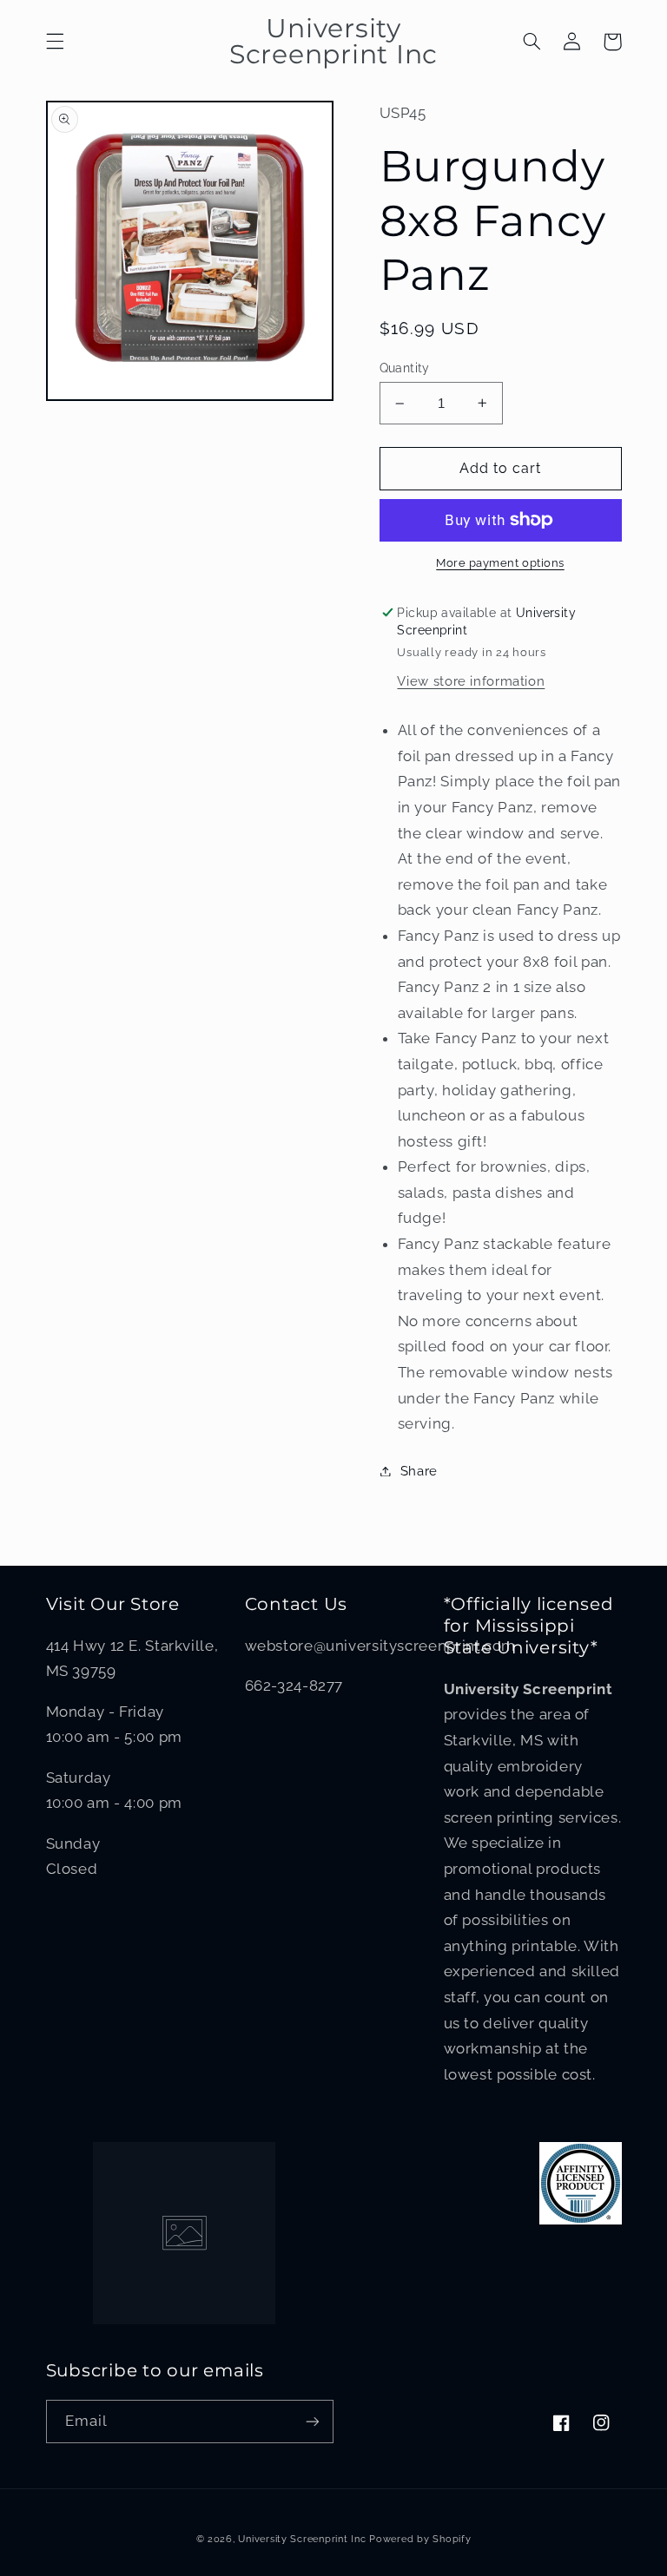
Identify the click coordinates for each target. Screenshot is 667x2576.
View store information (471, 681)
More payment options (500, 563)
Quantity (405, 368)
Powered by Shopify (420, 2539)
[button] (55, 42)
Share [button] (419, 1471)
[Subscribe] (313, 2421)
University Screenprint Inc (302, 2539)
